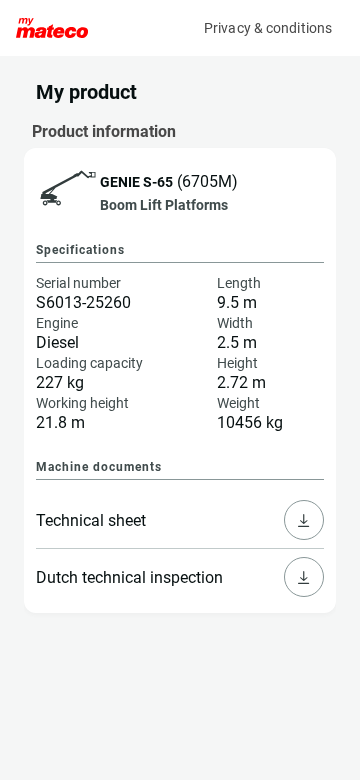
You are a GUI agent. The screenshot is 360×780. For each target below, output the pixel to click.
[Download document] (304, 520)
